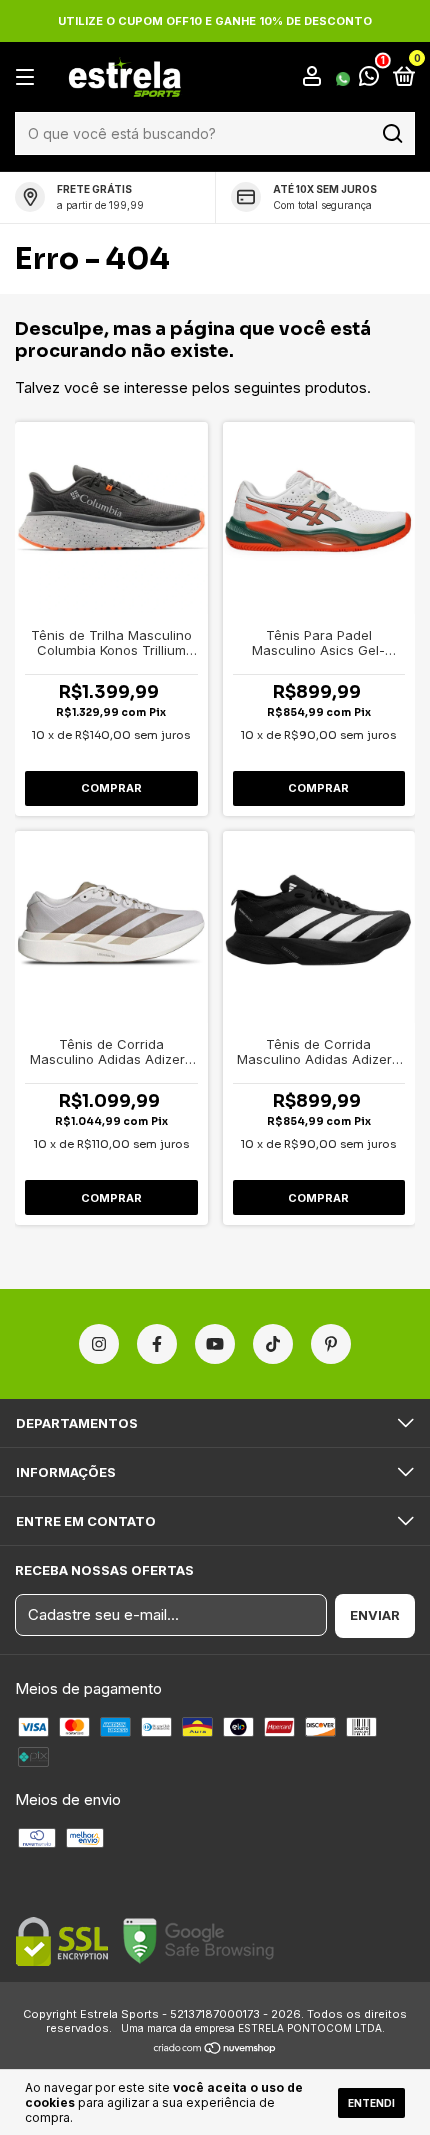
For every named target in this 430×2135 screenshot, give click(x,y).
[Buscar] (391, 134)
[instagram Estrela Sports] (99, 1344)
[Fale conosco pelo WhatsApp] (357, 78)
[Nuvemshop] (215, 2049)
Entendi (371, 2103)
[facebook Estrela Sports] (157, 1344)
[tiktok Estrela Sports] (273, 1344)
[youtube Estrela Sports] (215, 1344)
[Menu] (28, 77)
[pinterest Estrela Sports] (331, 1344)
